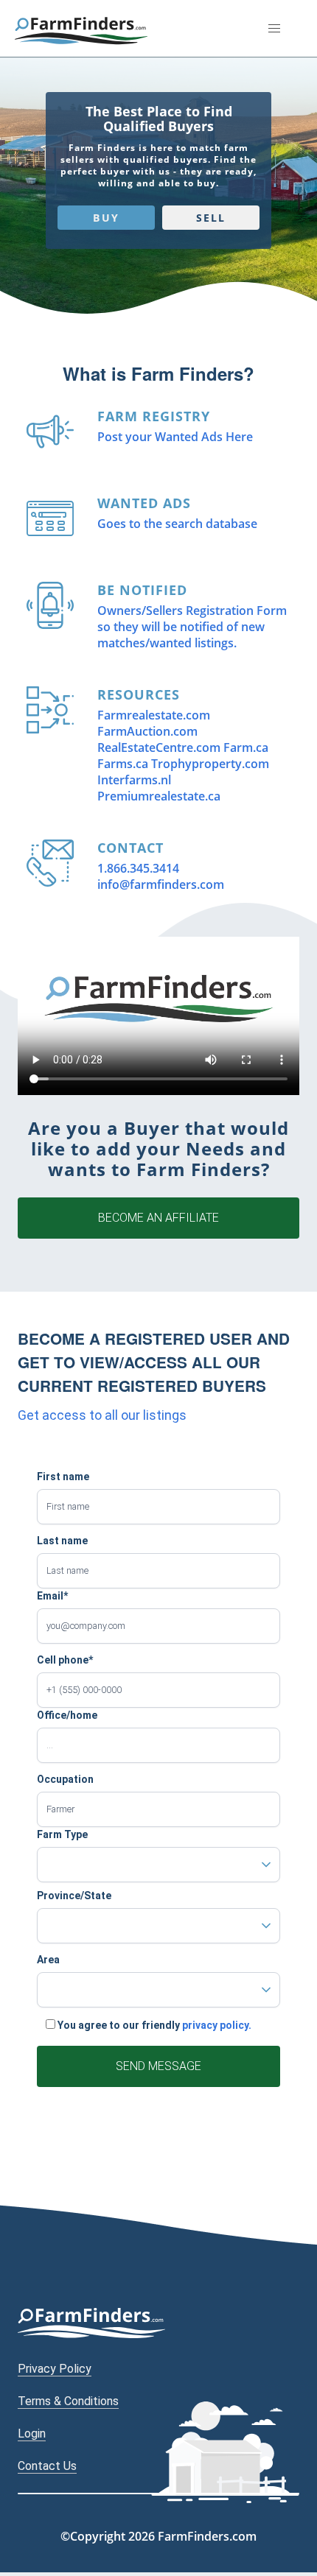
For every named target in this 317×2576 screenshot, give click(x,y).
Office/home (67, 1715)
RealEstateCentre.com (159, 747)
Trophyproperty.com (210, 764)
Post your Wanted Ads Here (175, 437)
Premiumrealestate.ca (159, 796)
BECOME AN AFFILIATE (158, 1218)
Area (48, 1960)
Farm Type (62, 1834)
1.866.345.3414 (138, 868)
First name (63, 1477)
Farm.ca (246, 747)
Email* (52, 1596)
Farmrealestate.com (154, 715)
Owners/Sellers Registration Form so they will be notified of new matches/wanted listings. (192, 627)
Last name (62, 1541)
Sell (211, 218)
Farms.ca (123, 764)
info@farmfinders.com (161, 884)
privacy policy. (217, 2025)
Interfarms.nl (134, 780)
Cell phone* (65, 1660)
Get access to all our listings (102, 1415)
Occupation (65, 1779)
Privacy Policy (55, 2369)
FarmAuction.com (147, 731)
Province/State (74, 1896)
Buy (106, 218)
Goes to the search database (177, 524)
